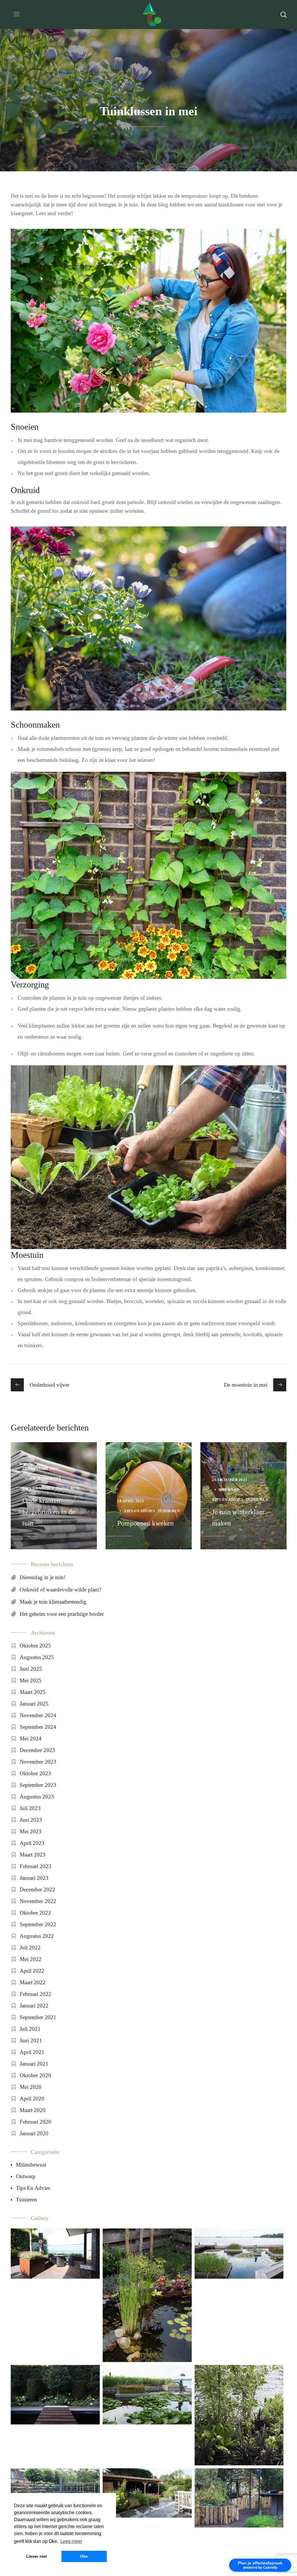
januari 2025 (34, 1704)
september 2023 (38, 1785)
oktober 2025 (35, 1646)
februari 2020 (36, 2122)
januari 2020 (34, 2133)
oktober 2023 (35, 1773)
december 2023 (37, 1750)
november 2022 (38, 1901)
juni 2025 (31, 1669)
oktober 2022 (35, 1913)
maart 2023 (33, 1855)
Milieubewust (45, 1478)
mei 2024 (31, 1738)
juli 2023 (30, 1808)
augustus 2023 (37, 1797)
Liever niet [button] (37, 2556)
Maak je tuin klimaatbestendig (53, 1602)
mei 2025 (31, 1680)
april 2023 (32, 1843)
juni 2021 (31, 2040)
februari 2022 (36, 1994)
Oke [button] (84, 2556)
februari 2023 (36, 1866)
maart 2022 (33, 1982)
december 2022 (37, 1889)
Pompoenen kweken (145, 1523)
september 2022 (38, 1924)
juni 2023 (31, 1820)
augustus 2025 (37, 1657)
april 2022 (32, 1971)
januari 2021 (34, 2064)
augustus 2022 (37, 1936)
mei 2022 (31, 1959)
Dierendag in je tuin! (43, 1577)
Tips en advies (38, 1488)
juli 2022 (30, 1948)
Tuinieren (67, 1488)
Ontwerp (229, 1490)
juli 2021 (30, 2029)
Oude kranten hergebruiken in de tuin (49, 1512)
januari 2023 (34, 1878)
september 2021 (38, 2017)
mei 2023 (31, 1831)
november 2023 (38, 1762)
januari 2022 (34, 2006)
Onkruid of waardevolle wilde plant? (60, 1590)
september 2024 (38, 1727)
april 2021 (32, 2052)
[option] (54, 1496)
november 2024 (38, 1715)
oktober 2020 (35, 2075)
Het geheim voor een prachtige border (62, 1614)
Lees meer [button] (71, 2541)
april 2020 (32, 2099)
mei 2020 (31, 2087)
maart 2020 (33, 2110)
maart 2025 (33, 1692)
